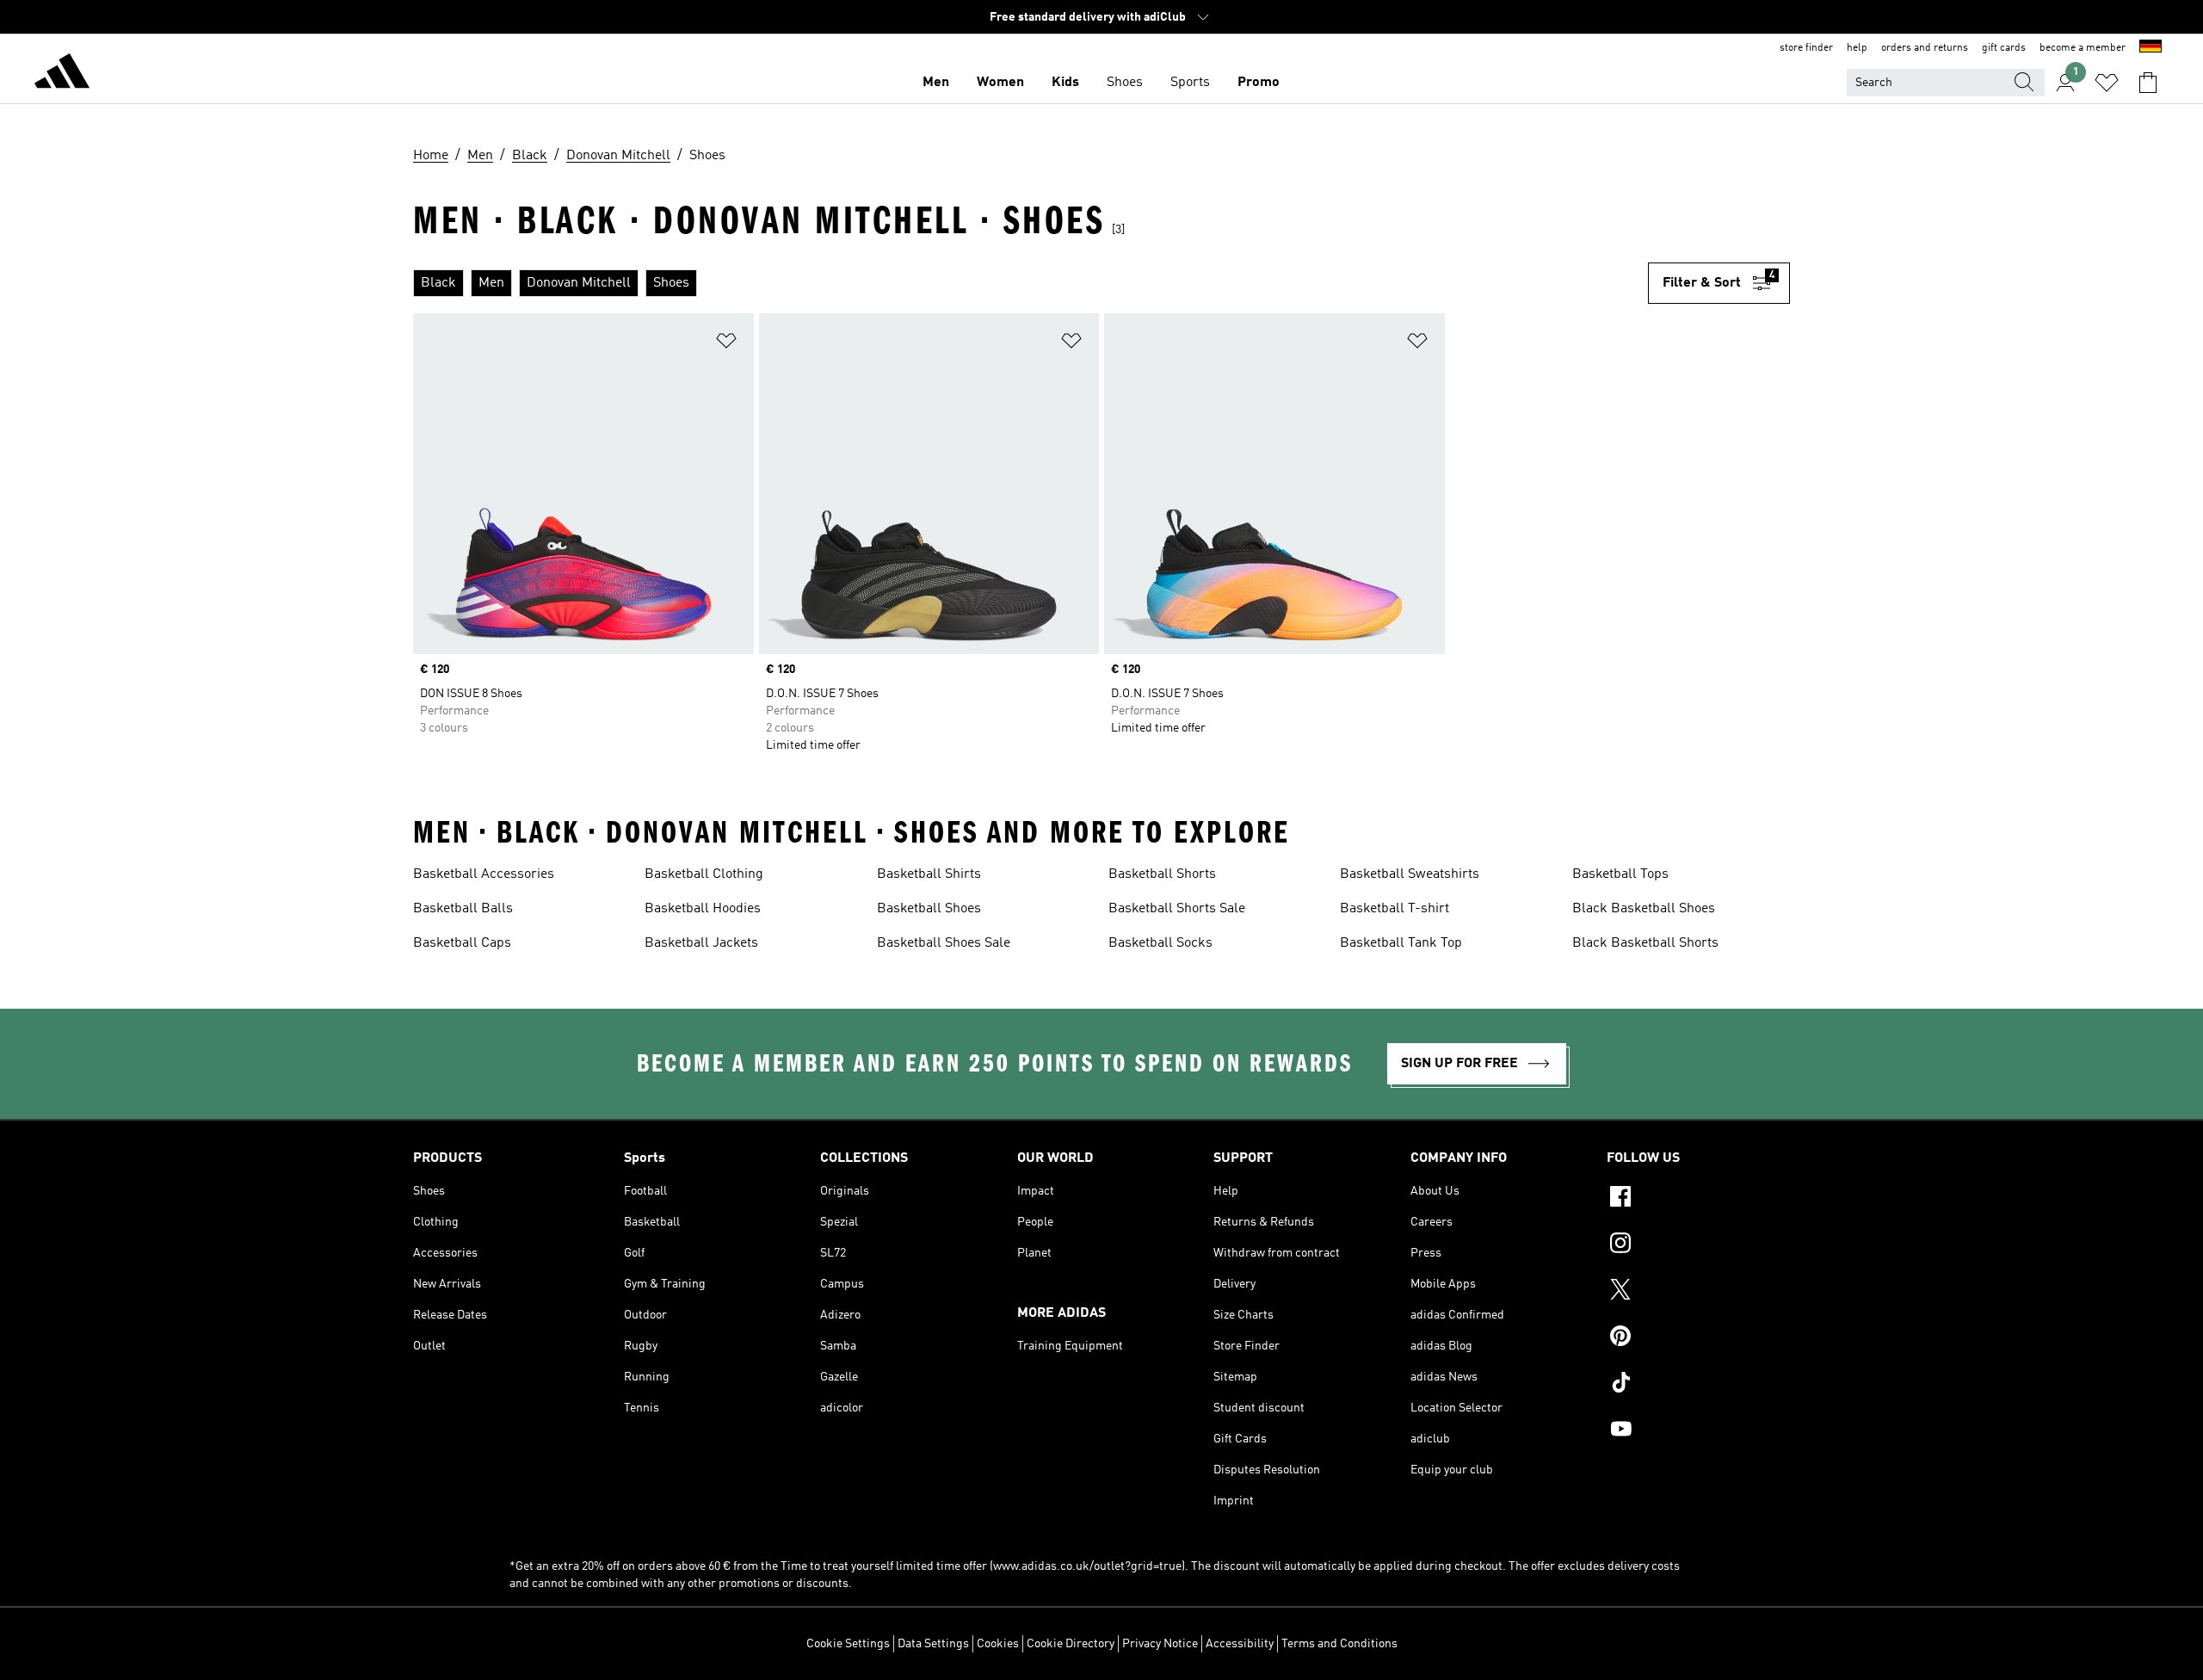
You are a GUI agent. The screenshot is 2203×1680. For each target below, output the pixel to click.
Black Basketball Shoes (1644, 909)
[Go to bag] (2148, 83)
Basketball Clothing (704, 874)
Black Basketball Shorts (1645, 943)
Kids (1065, 83)
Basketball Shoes (929, 909)
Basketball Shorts (1162, 874)
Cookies (998, 1644)
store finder (1806, 48)
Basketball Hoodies (703, 909)
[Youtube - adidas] (1698, 1431)
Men (936, 83)
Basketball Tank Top (1401, 943)
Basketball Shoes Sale (944, 943)
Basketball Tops (1620, 874)
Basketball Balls (463, 909)
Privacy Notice (1160, 1644)
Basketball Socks (1160, 943)
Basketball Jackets (701, 943)
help (1857, 48)
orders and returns (1925, 48)
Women (1000, 83)
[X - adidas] (1698, 1292)
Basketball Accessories (484, 874)
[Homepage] (62, 74)
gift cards (2004, 48)
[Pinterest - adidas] (1698, 1338)
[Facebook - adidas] (1698, 1199)
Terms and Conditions (1339, 1644)
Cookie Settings (848, 1644)
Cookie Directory (1071, 1644)
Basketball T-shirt (1395, 909)
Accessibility (1240, 1644)
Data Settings (933, 1644)
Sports (1190, 83)
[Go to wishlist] (2107, 83)
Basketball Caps (462, 943)
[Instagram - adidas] (1698, 1245)
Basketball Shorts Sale (1177, 909)
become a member (2083, 48)
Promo (1259, 83)
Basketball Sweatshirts (1410, 874)
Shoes (1125, 83)
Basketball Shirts (929, 874)
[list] (1031, 283)
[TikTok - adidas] (1698, 1385)
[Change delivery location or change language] (2151, 48)
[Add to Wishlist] (726, 344)
